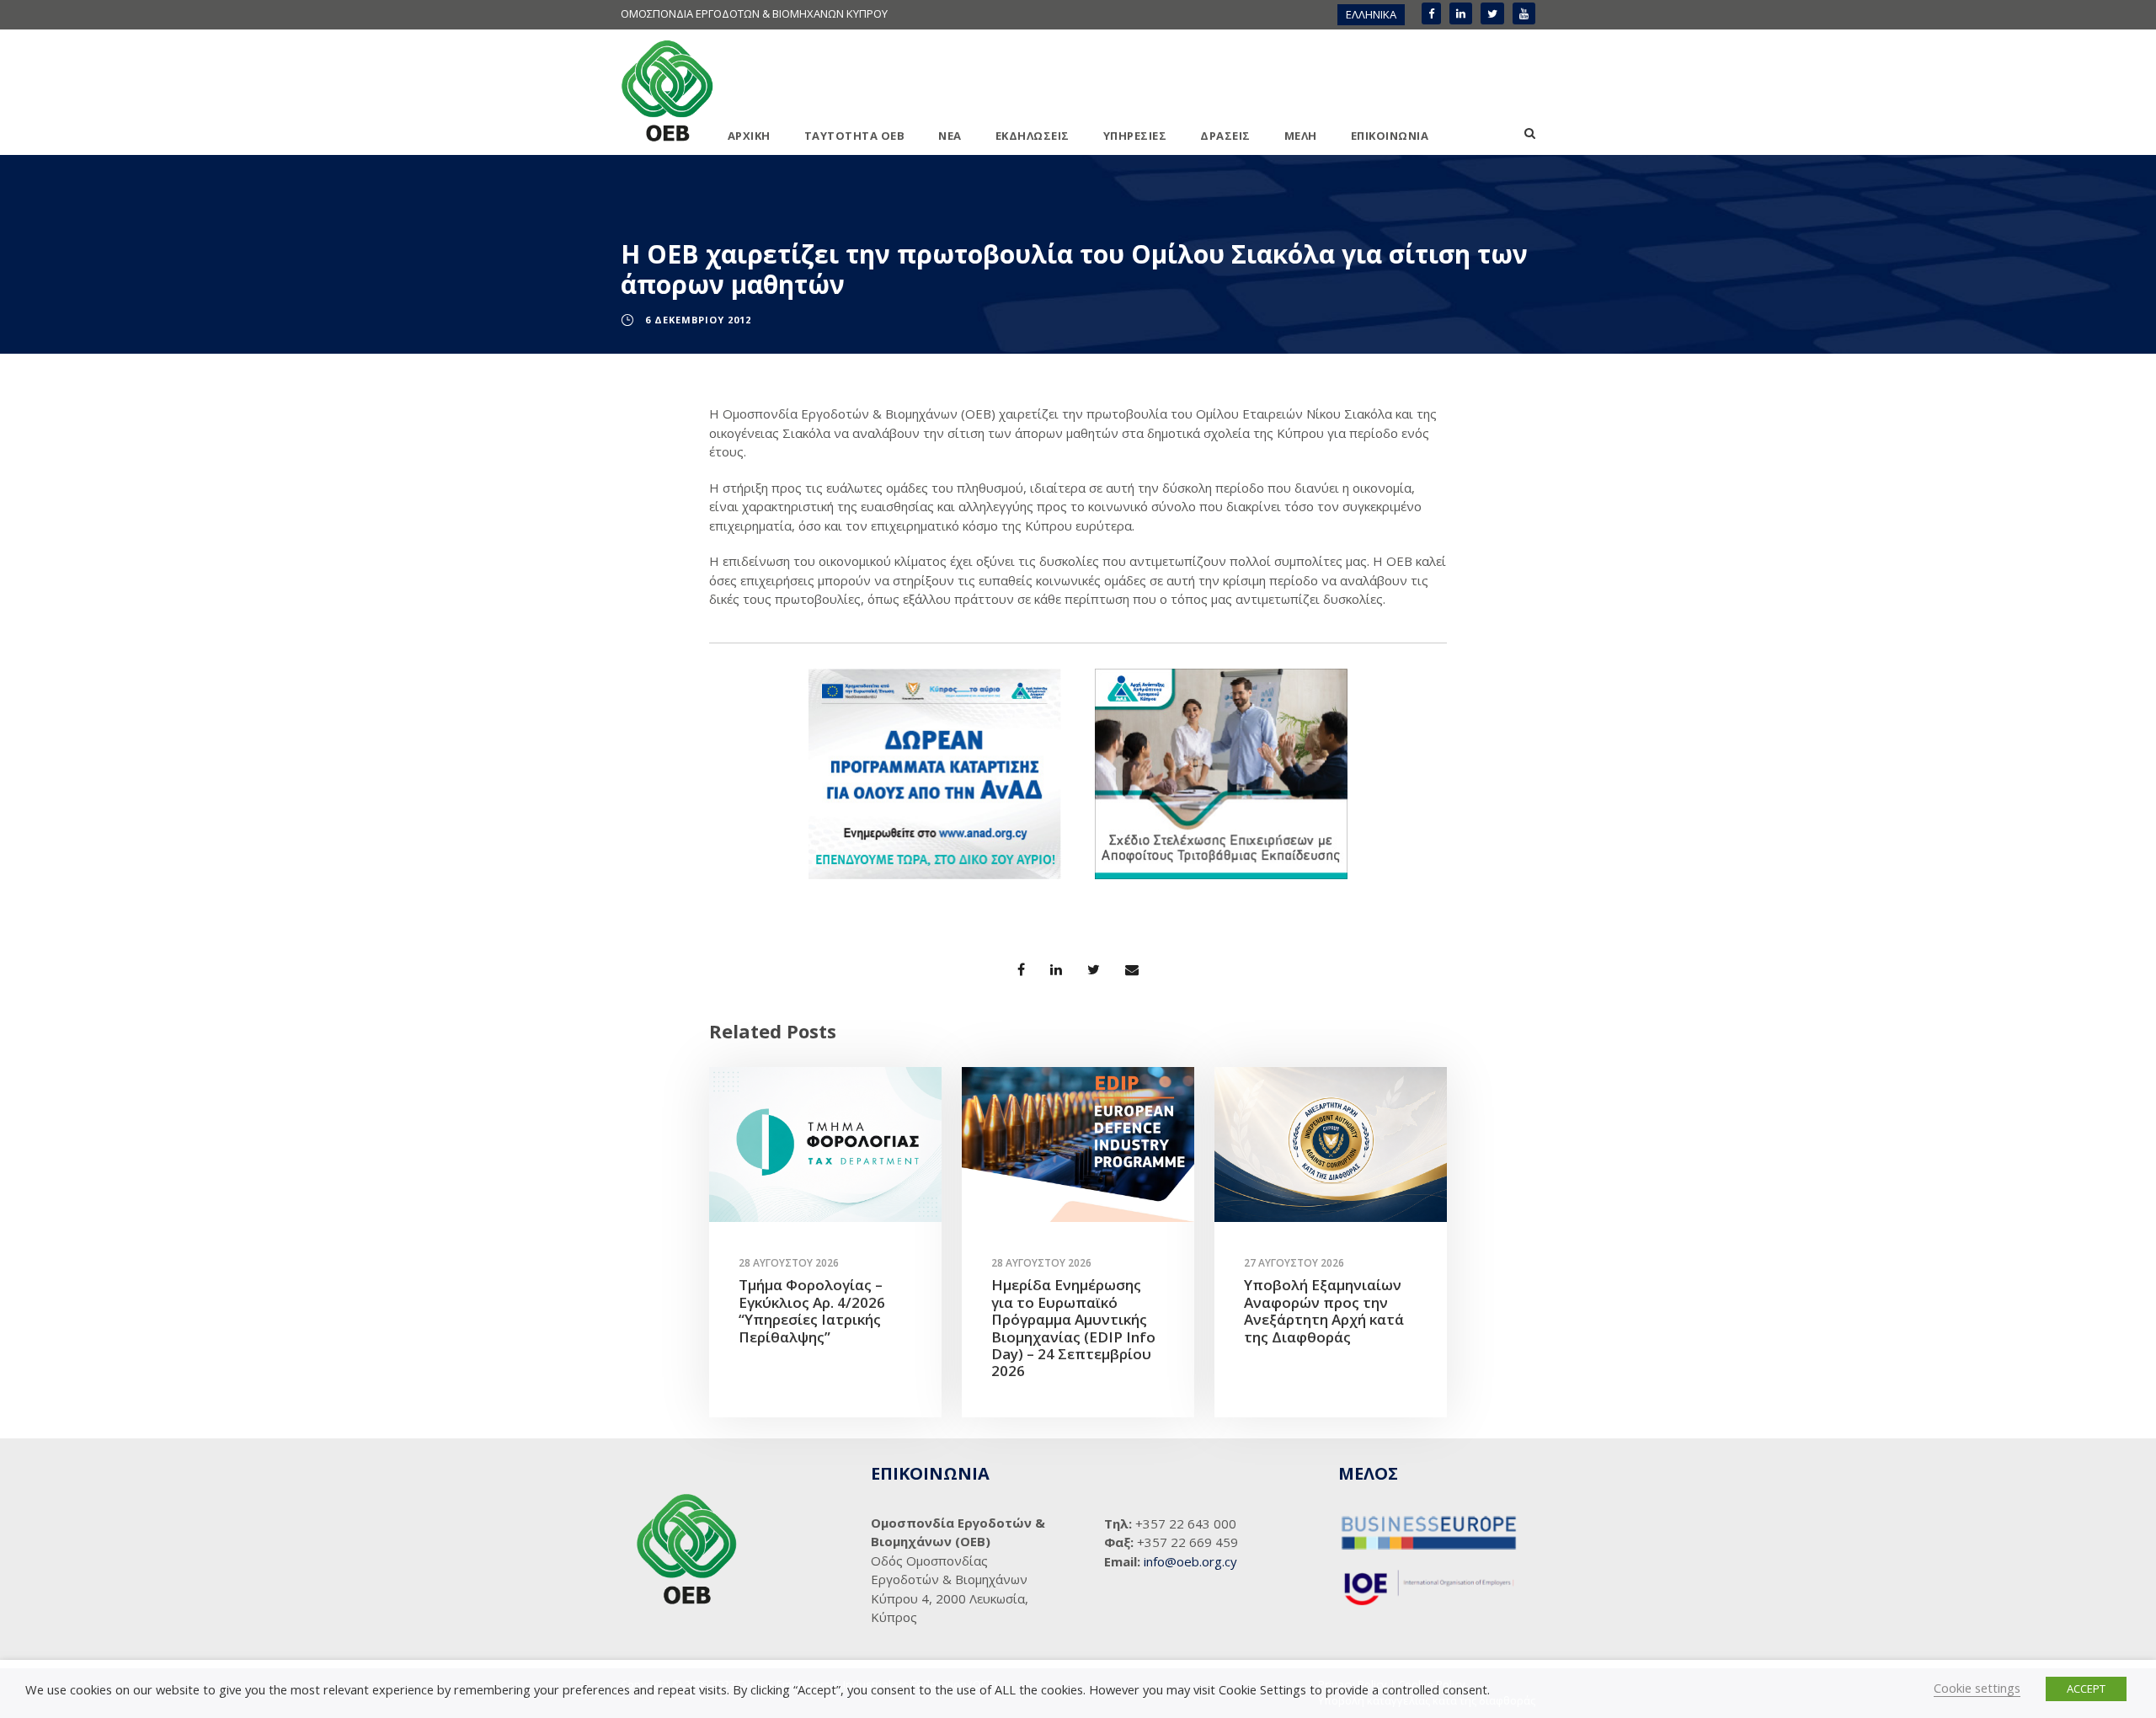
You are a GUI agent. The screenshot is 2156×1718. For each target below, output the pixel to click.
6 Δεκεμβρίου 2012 (698, 320)
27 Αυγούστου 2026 (1294, 1263)
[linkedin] (1461, 13)
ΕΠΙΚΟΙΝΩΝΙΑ (1390, 136)
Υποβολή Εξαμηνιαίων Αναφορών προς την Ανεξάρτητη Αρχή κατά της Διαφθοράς (1324, 1310)
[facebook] (1431, 13)
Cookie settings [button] (1977, 1688)
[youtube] (1524, 13)
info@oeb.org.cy (1190, 1561)
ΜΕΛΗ (1301, 136)
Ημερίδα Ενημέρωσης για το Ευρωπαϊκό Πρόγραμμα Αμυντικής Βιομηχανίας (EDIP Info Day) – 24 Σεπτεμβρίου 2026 (1073, 1328)
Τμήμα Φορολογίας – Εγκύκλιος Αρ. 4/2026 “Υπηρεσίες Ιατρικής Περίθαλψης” (812, 1310)
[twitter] (1492, 13)
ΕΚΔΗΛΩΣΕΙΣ (1033, 136)
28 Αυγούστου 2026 (789, 1263)
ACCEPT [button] (2086, 1689)
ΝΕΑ (950, 136)
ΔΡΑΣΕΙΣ (1225, 136)
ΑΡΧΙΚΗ (749, 136)
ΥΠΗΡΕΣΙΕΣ (1135, 136)
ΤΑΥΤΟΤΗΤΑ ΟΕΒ (855, 136)
